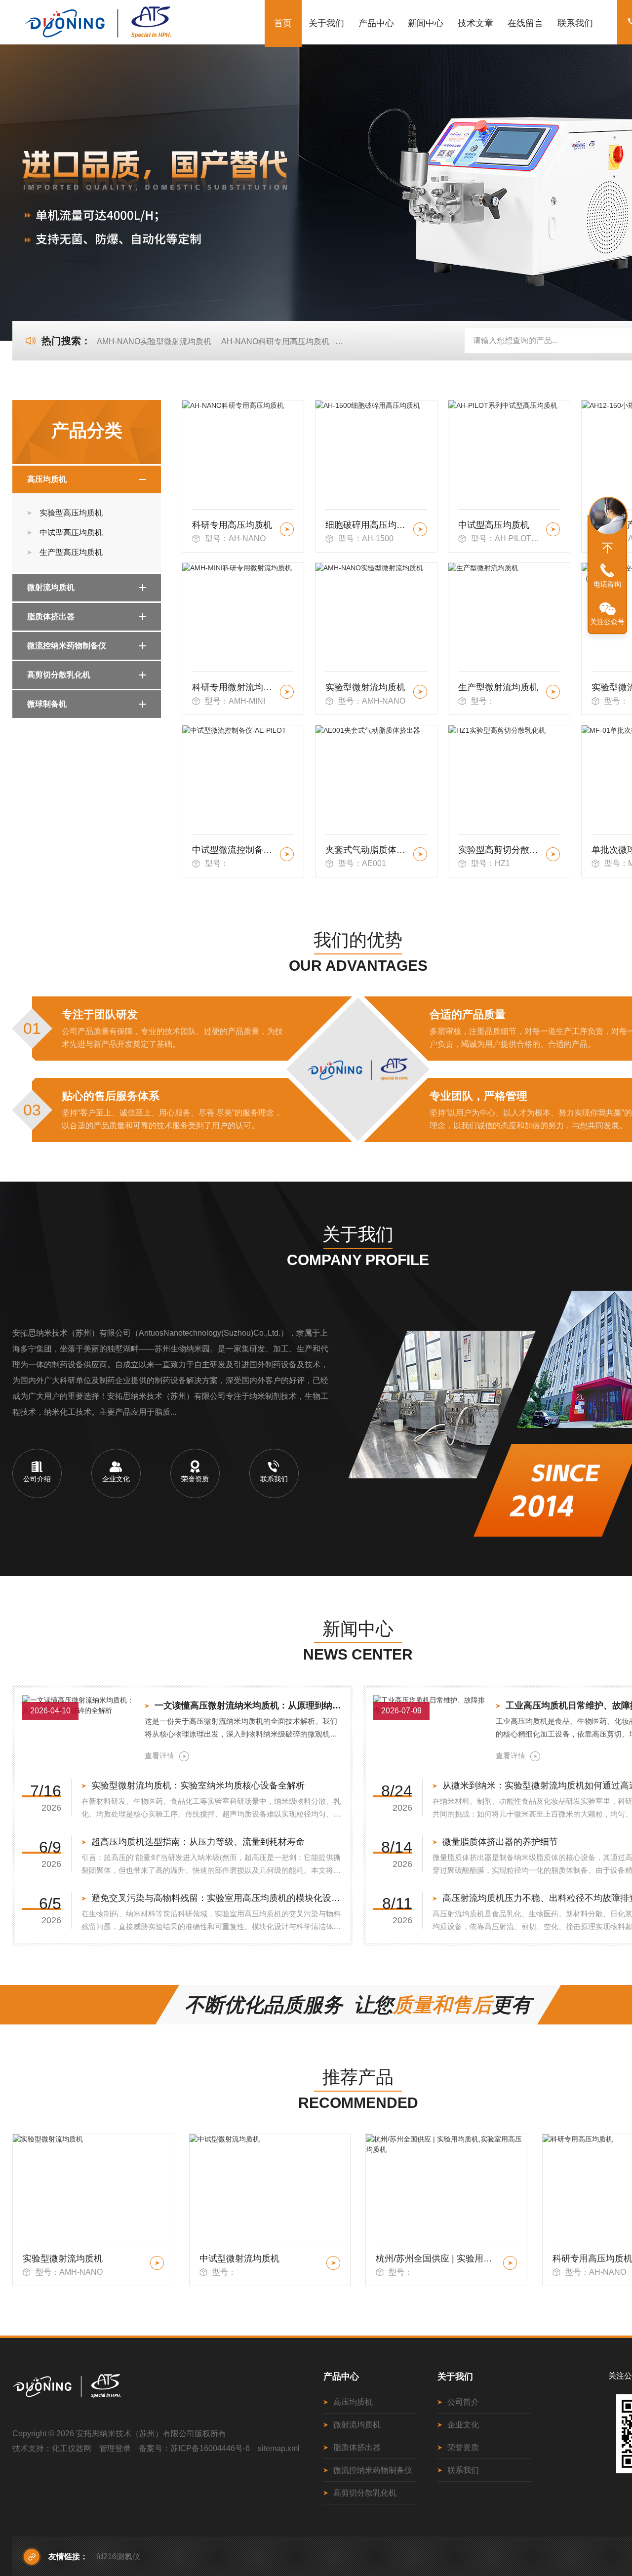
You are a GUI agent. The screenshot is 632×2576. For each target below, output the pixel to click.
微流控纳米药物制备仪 (67, 646)
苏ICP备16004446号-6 (210, 2448)
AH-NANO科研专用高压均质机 (275, 341)
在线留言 (525, 23)
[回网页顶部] (607, 548)
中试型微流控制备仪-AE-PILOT (234, 850)
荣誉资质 (463, 2447)
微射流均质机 (51, 587)
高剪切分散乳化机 (59, 675)
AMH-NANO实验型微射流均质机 (154, 341)
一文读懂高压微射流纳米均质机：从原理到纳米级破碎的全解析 (249, 1705)
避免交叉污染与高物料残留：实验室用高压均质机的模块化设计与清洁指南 (217, 1898)
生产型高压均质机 (71, 552)
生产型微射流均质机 (498, 687)
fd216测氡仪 (118, 2556)
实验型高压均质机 (71, 513)
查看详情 (159, 1756)
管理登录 (115, 2448)
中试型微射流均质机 (63, 2259)
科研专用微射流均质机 (234, 687)
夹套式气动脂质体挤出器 (368, 850)
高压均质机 (47, 479)
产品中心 (376, 23)
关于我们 (326, 23)
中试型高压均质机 (71, 533)
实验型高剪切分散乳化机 (500, 850)
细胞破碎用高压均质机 (368, 525)
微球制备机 (47, 704)
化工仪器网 (72, 2448)
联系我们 (575, 23)
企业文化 (463, 2425)
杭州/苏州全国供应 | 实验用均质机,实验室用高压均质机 (261, 2259)
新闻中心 (426, 23)
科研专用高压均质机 (232, 525)
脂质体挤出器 (51, 616)
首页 (283, 23)
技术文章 (475, 23)
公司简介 (463, 2402)
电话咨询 (607, 584)
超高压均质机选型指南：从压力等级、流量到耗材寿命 (198, 1842)
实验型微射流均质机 (365, 687)
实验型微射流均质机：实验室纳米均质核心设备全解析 (198, 1785)
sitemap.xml (279, 2448)
